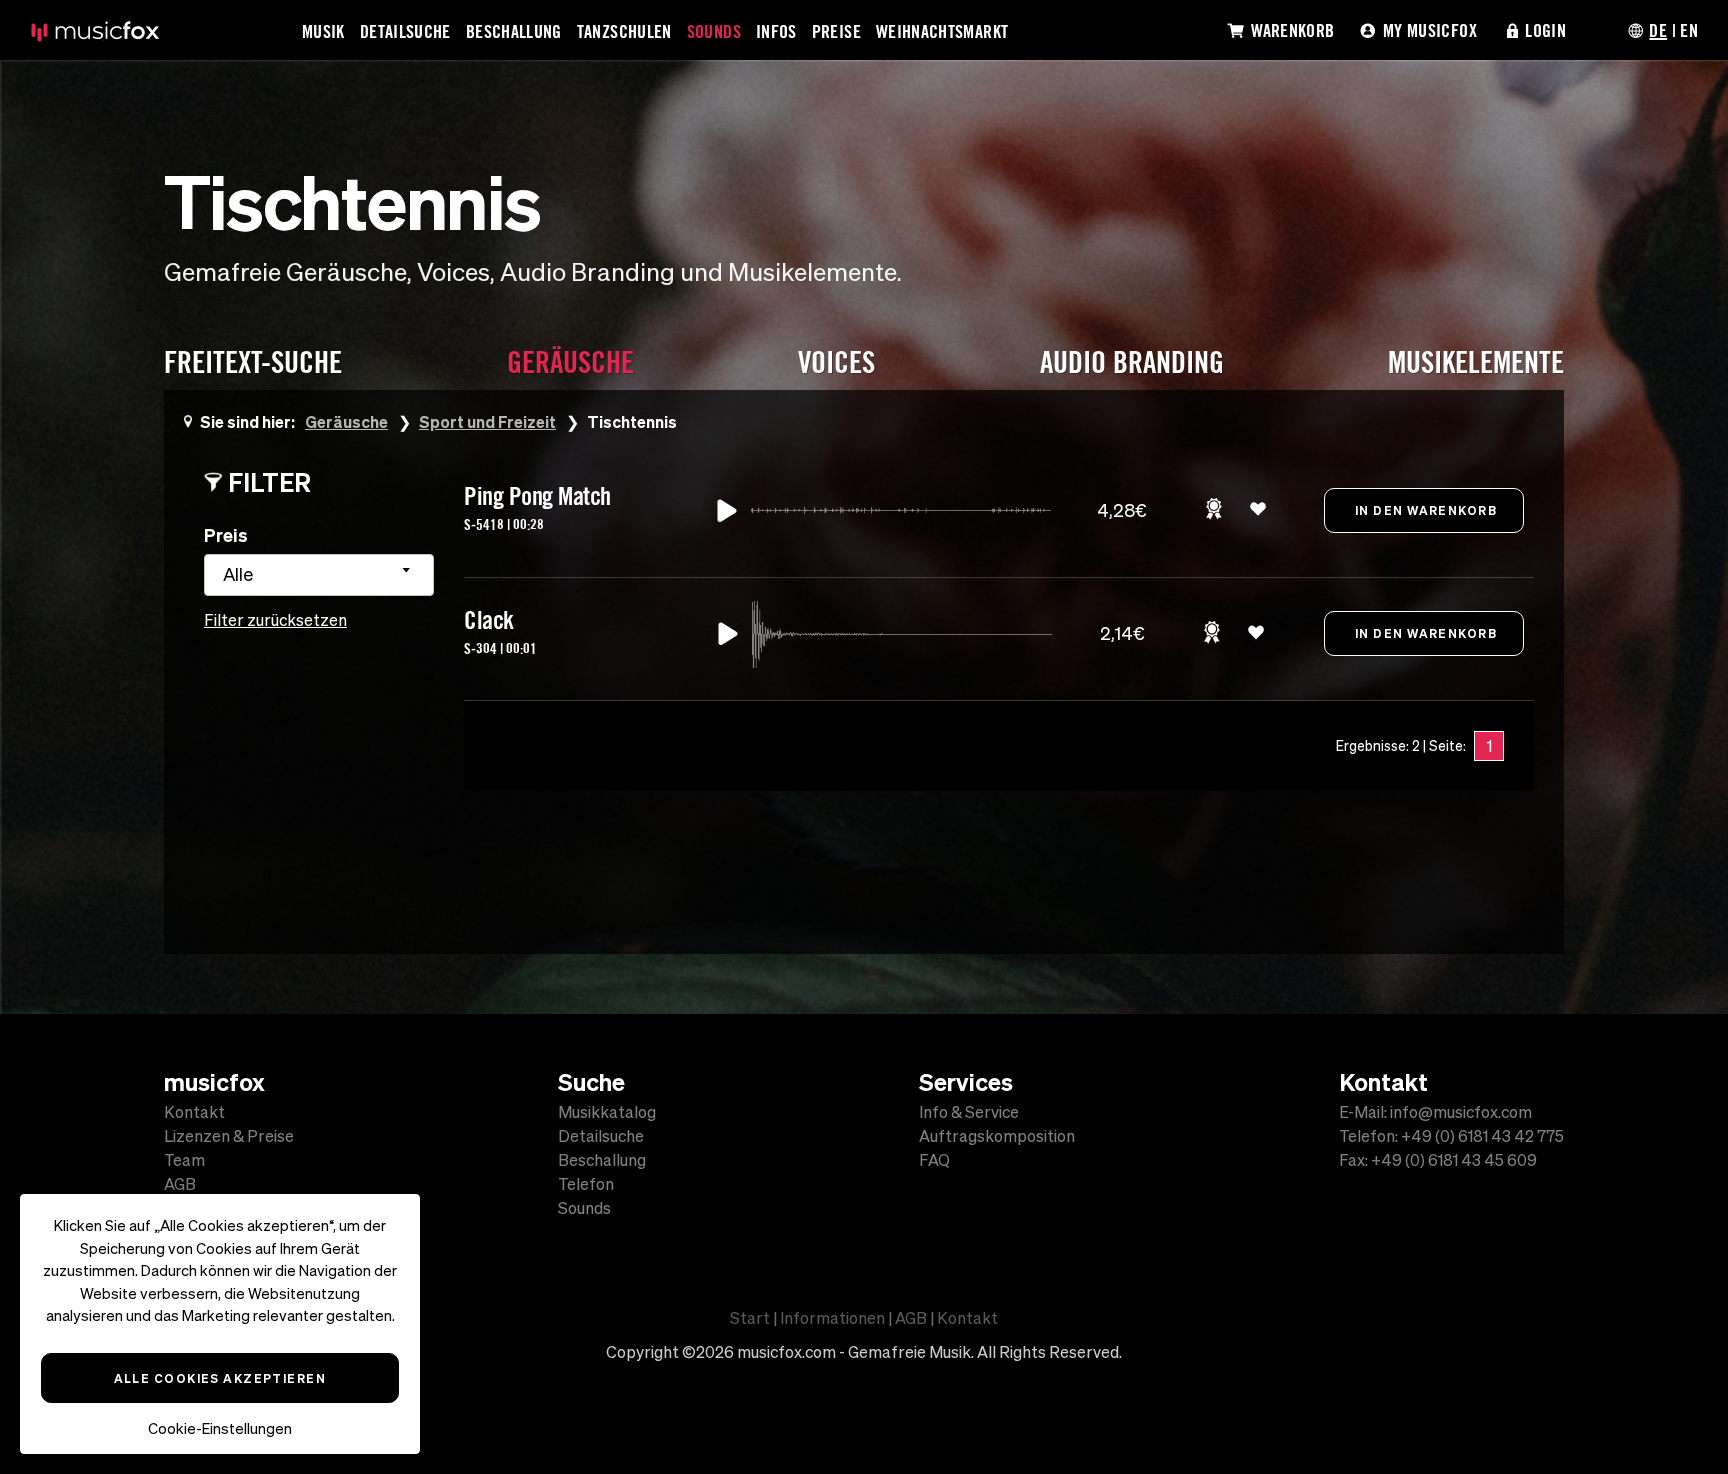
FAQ (934, 1160)
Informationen (832, 1318)
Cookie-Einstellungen (220, 1428)
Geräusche (346, 421)
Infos (776, 31)
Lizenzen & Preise (229, 1136)
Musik (323, 31)
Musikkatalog (607, 1112)
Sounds (714, 31)
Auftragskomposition (997, 1136)
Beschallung (514, 31)
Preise (836, 31)
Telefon (586, 1184)
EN (1689, 30)
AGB (180, 1184)
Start (750, 1318)
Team (184, 1160)
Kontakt (194, 1112)
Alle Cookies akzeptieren (220, 1378)
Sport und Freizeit (487, 421)
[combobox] (319, 575)
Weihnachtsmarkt (942, 31)
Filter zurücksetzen (275, 620)
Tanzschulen (624, 31)
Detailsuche (405, 31)
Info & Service (969, 1112)
